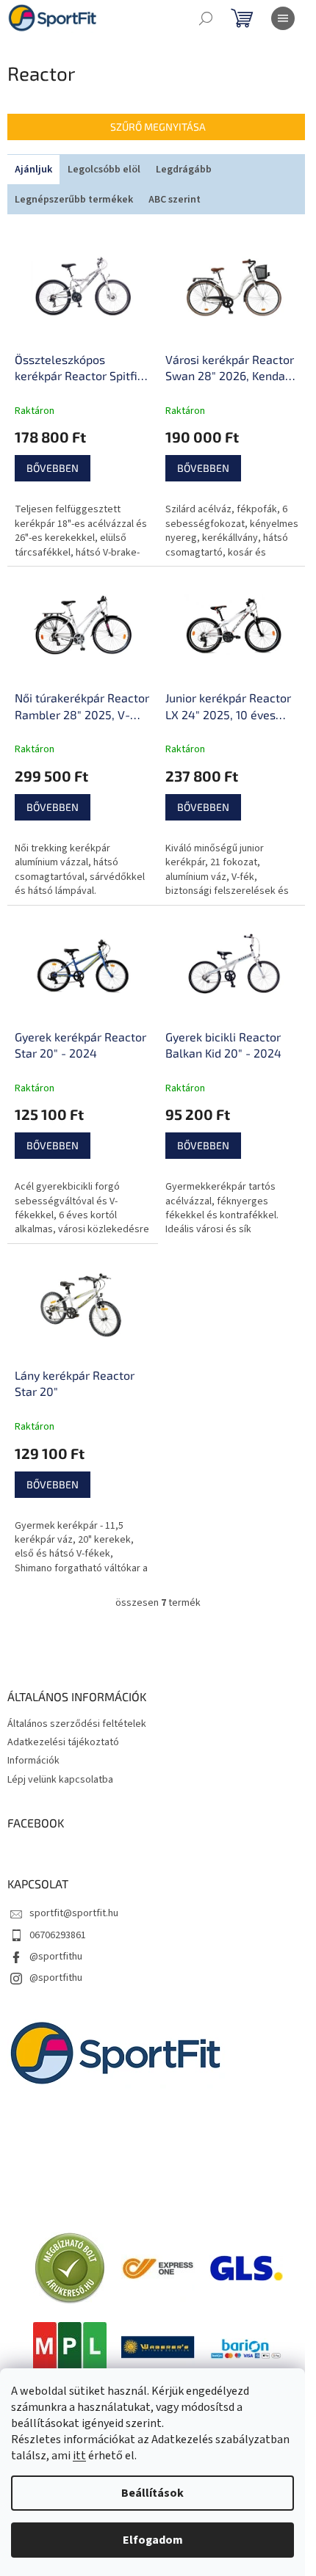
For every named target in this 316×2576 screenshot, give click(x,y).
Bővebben (53, 468)
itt (79, 2456)
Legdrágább (184, 170)
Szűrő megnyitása (158, 127)
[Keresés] (206, 18)
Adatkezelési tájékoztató (63, 1742)
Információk (33, 1761)
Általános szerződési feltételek (77, 1724)
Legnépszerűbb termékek (74, 200)
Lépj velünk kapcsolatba (60, 1780)
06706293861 (58, 1935)
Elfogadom (153, 2540)
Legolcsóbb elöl (104, 170)
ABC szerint (175, 200)
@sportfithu (56, 1957)
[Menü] (283, 18)
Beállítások (152, 2493)
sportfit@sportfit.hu (74, 1913)
